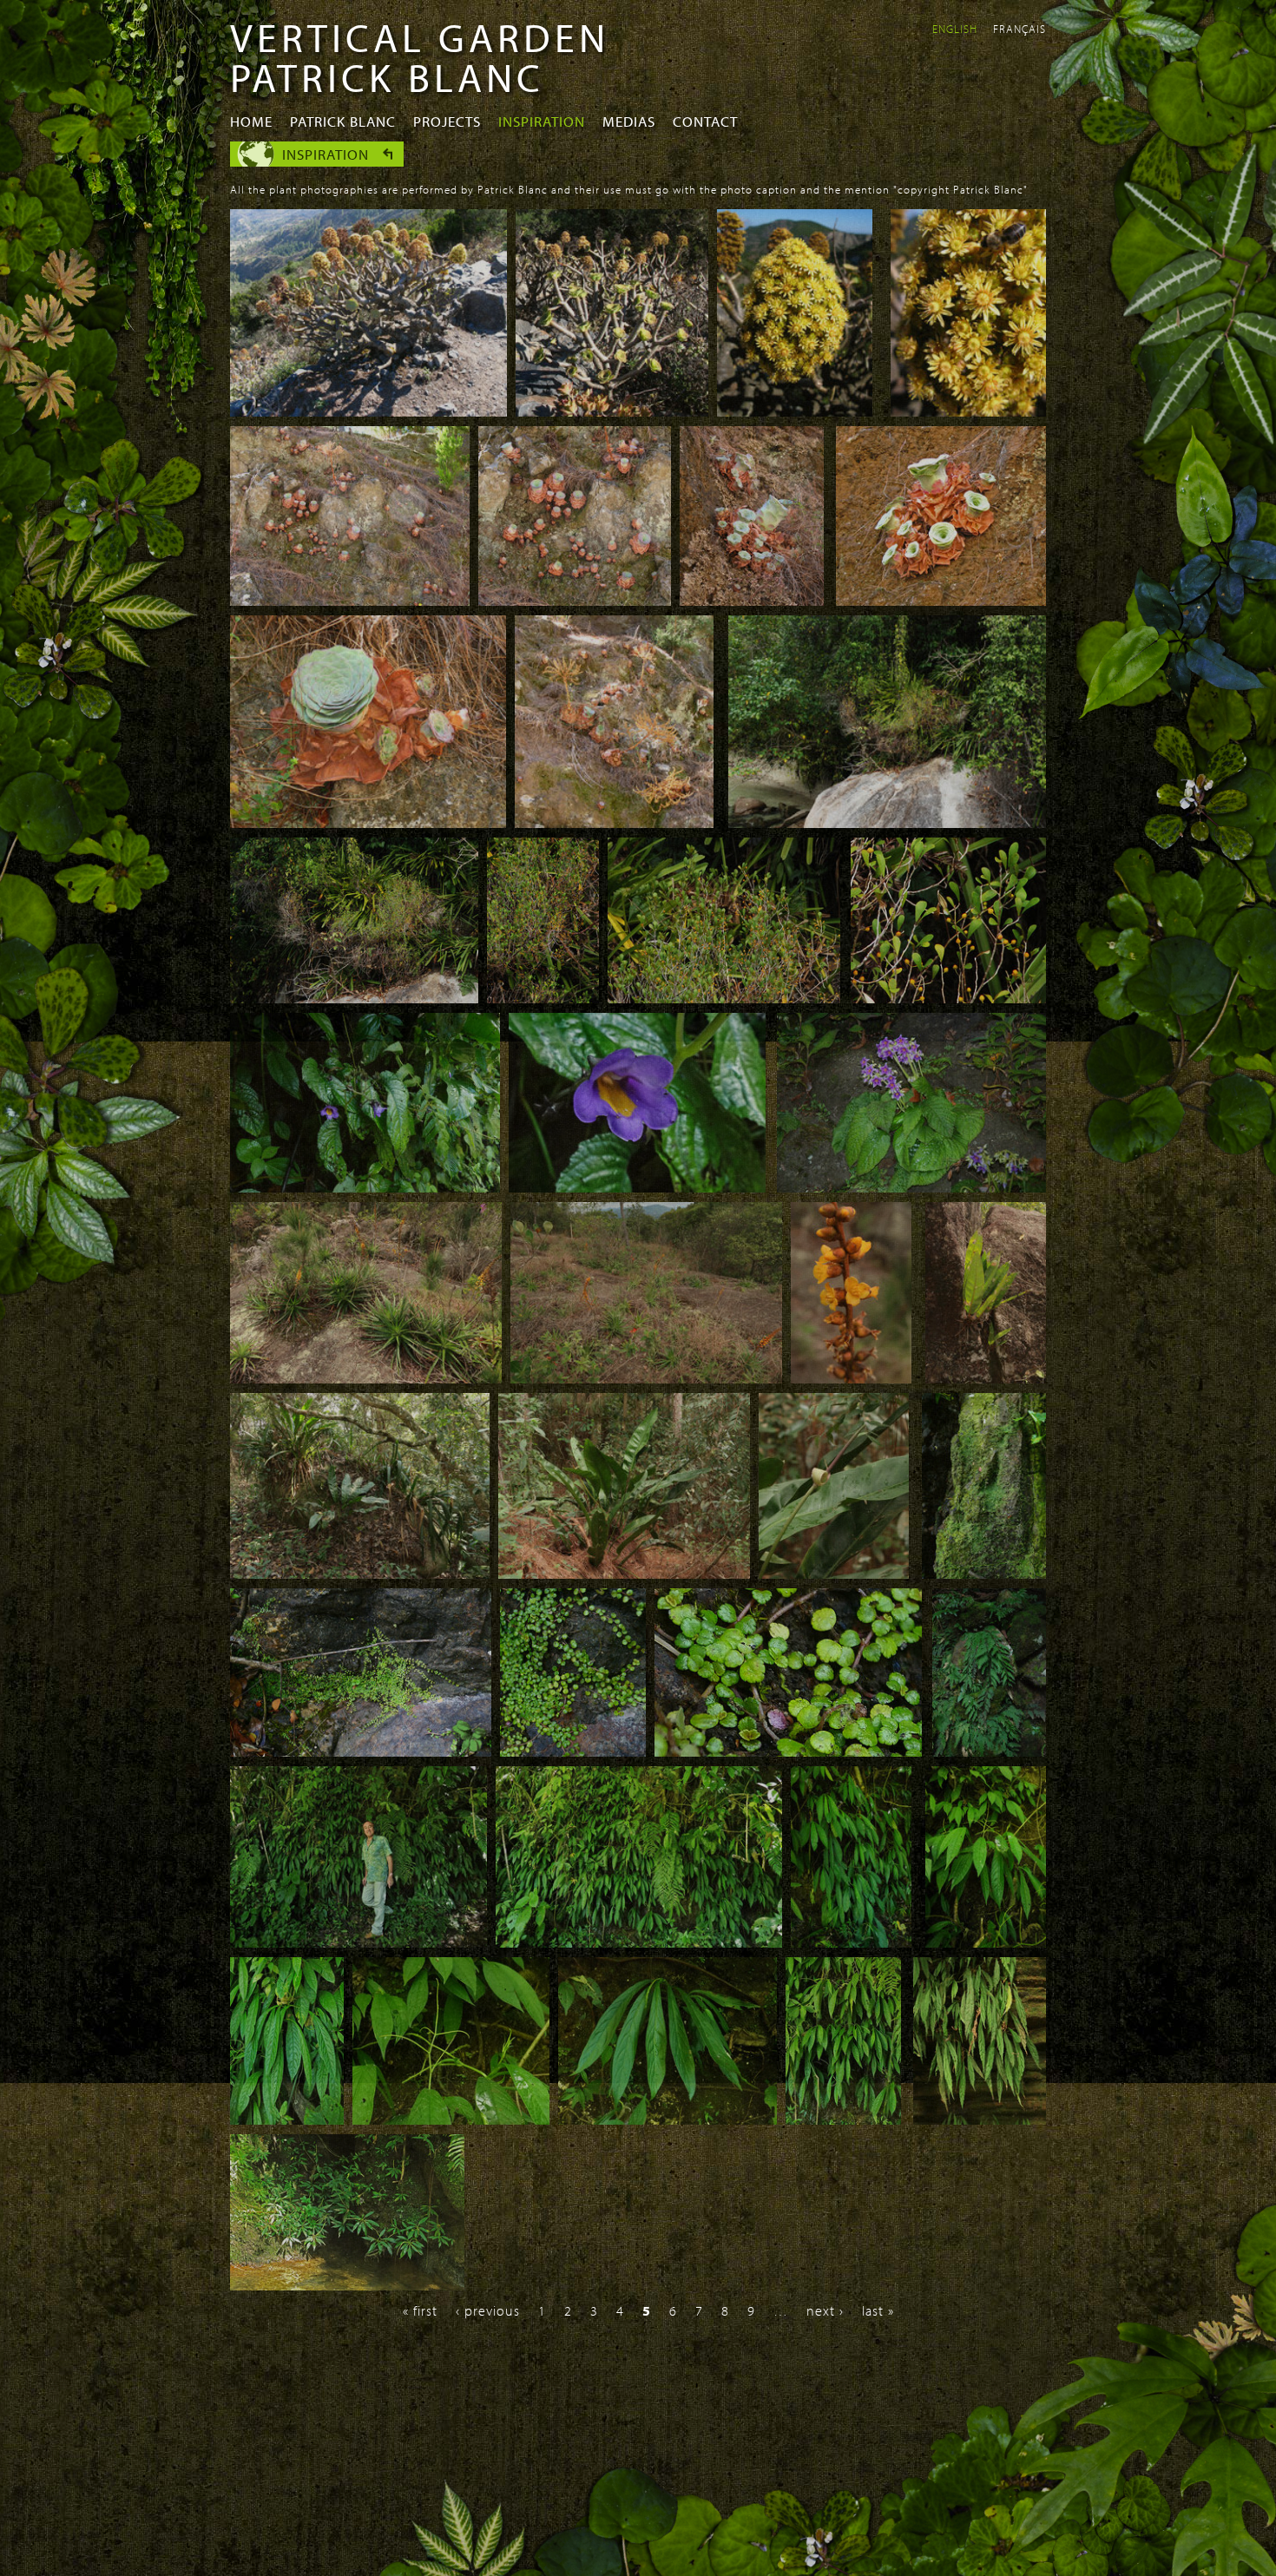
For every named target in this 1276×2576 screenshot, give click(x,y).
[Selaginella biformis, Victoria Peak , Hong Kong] (989, 1751)
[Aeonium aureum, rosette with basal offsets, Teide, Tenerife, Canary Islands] (368, 823)
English (955, 29)
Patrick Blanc (343, 121)
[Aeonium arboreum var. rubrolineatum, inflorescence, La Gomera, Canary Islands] (795, 411)
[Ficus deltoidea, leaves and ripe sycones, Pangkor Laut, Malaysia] (543, 998)
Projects (447, 121)
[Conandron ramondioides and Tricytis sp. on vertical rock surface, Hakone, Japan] (911, 1187)
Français (1019, 29)
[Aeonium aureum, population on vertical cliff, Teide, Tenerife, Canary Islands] (350, 601)
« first (420, 2310)
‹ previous (488, 2310)
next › (825, 2310)
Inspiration (542, 121)
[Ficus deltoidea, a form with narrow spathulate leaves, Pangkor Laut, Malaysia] (948, 998)
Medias (629, 121)
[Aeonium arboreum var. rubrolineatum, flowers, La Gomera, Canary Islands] (968, 411)
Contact (705, 121)
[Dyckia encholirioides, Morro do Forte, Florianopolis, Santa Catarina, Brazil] (366, 1378)
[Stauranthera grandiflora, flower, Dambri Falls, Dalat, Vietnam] (637, 1187)
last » (878, 2310)
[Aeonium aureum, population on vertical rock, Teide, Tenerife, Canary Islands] (575, 601)
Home (251, 121)
